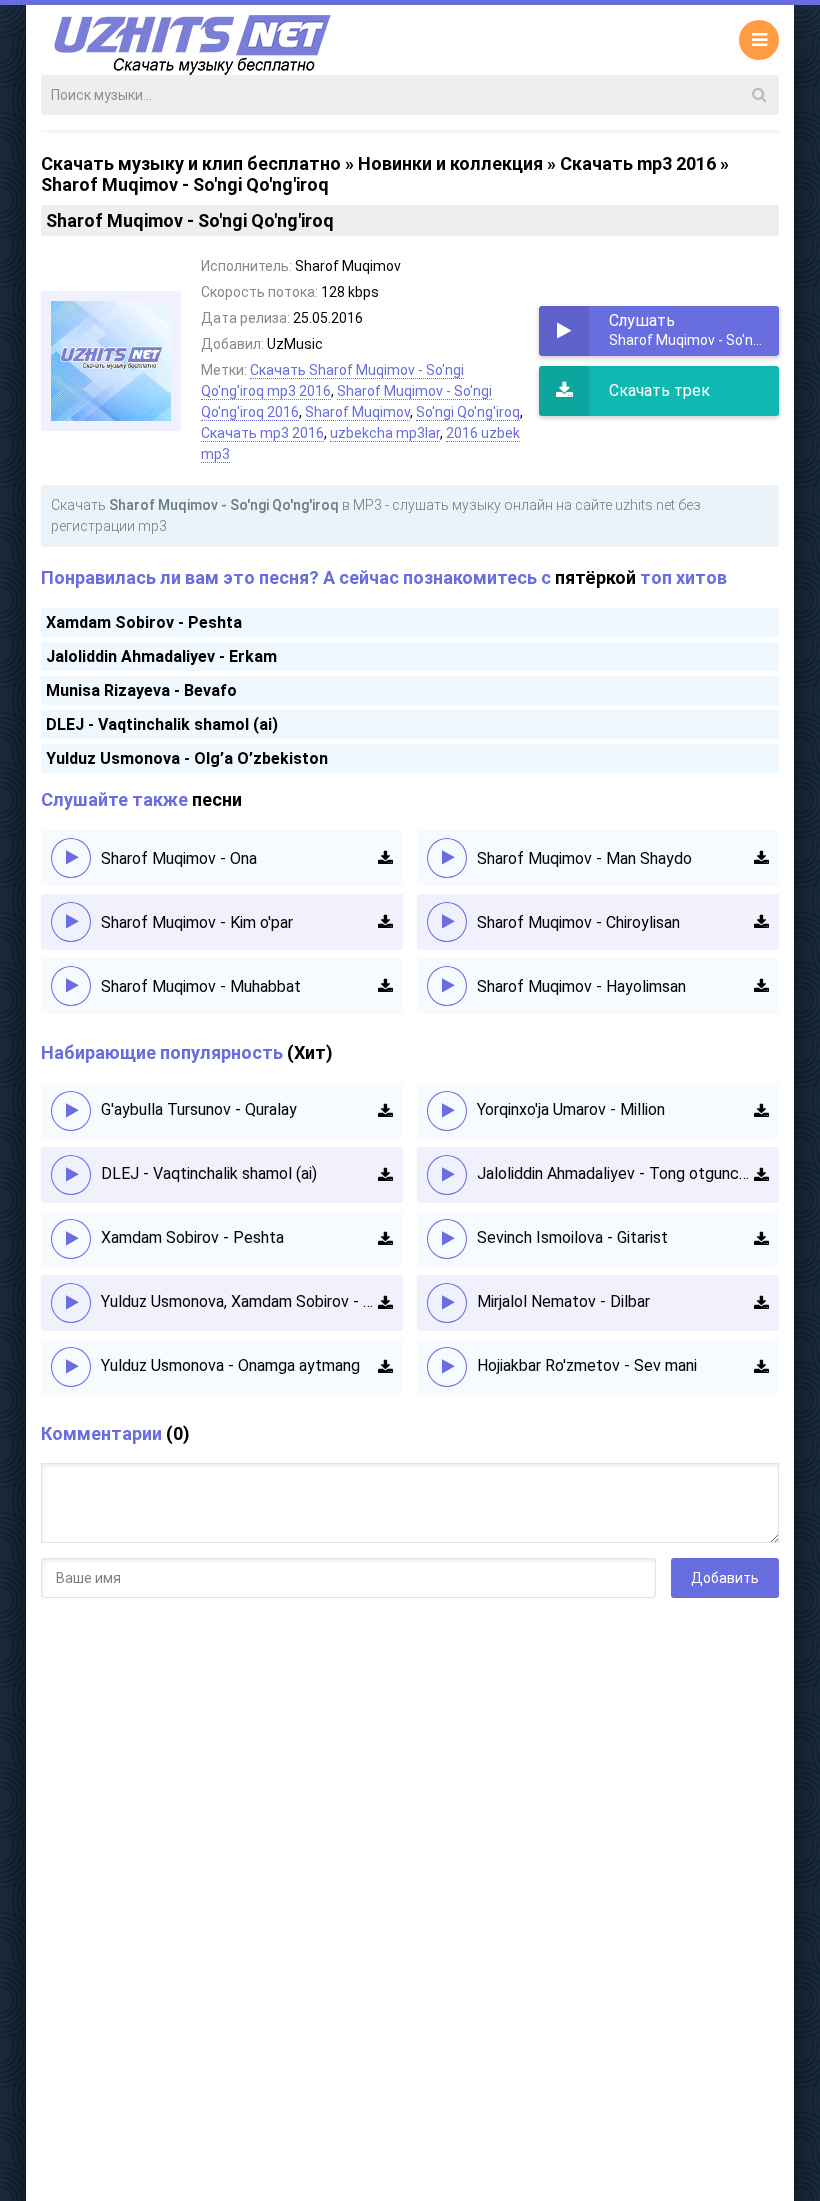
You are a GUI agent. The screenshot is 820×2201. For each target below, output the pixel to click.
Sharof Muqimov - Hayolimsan (581, 986)
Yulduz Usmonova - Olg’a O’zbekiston (187, 758)
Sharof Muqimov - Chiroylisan (578, 922)
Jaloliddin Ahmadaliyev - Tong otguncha (615, 1173)
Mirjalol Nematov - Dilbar (563, 1301)
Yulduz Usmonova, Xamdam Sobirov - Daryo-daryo (239, 1301)
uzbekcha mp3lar (385, 433)
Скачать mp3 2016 (638, 163)
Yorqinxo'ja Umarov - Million (571, 1109)
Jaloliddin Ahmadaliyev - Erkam (161, 656)
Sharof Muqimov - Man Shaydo (584, 858)
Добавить (725, 1578)
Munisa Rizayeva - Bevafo (141, 690)
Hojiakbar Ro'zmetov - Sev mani (587, 1365)
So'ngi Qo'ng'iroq (468, 412)
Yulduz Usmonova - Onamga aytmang (230, 1365)
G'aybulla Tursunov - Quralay (199, 1109)
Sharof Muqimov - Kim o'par (197, 922)
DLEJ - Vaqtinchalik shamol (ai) (162, 724)
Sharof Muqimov (357, 412)
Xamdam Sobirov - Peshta (144, 622)
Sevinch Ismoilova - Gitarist (572, 1237)
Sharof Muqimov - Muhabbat (201, 986)
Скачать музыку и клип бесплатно (191, 163)
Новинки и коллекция (450, 163)
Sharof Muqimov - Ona (179, 858)
